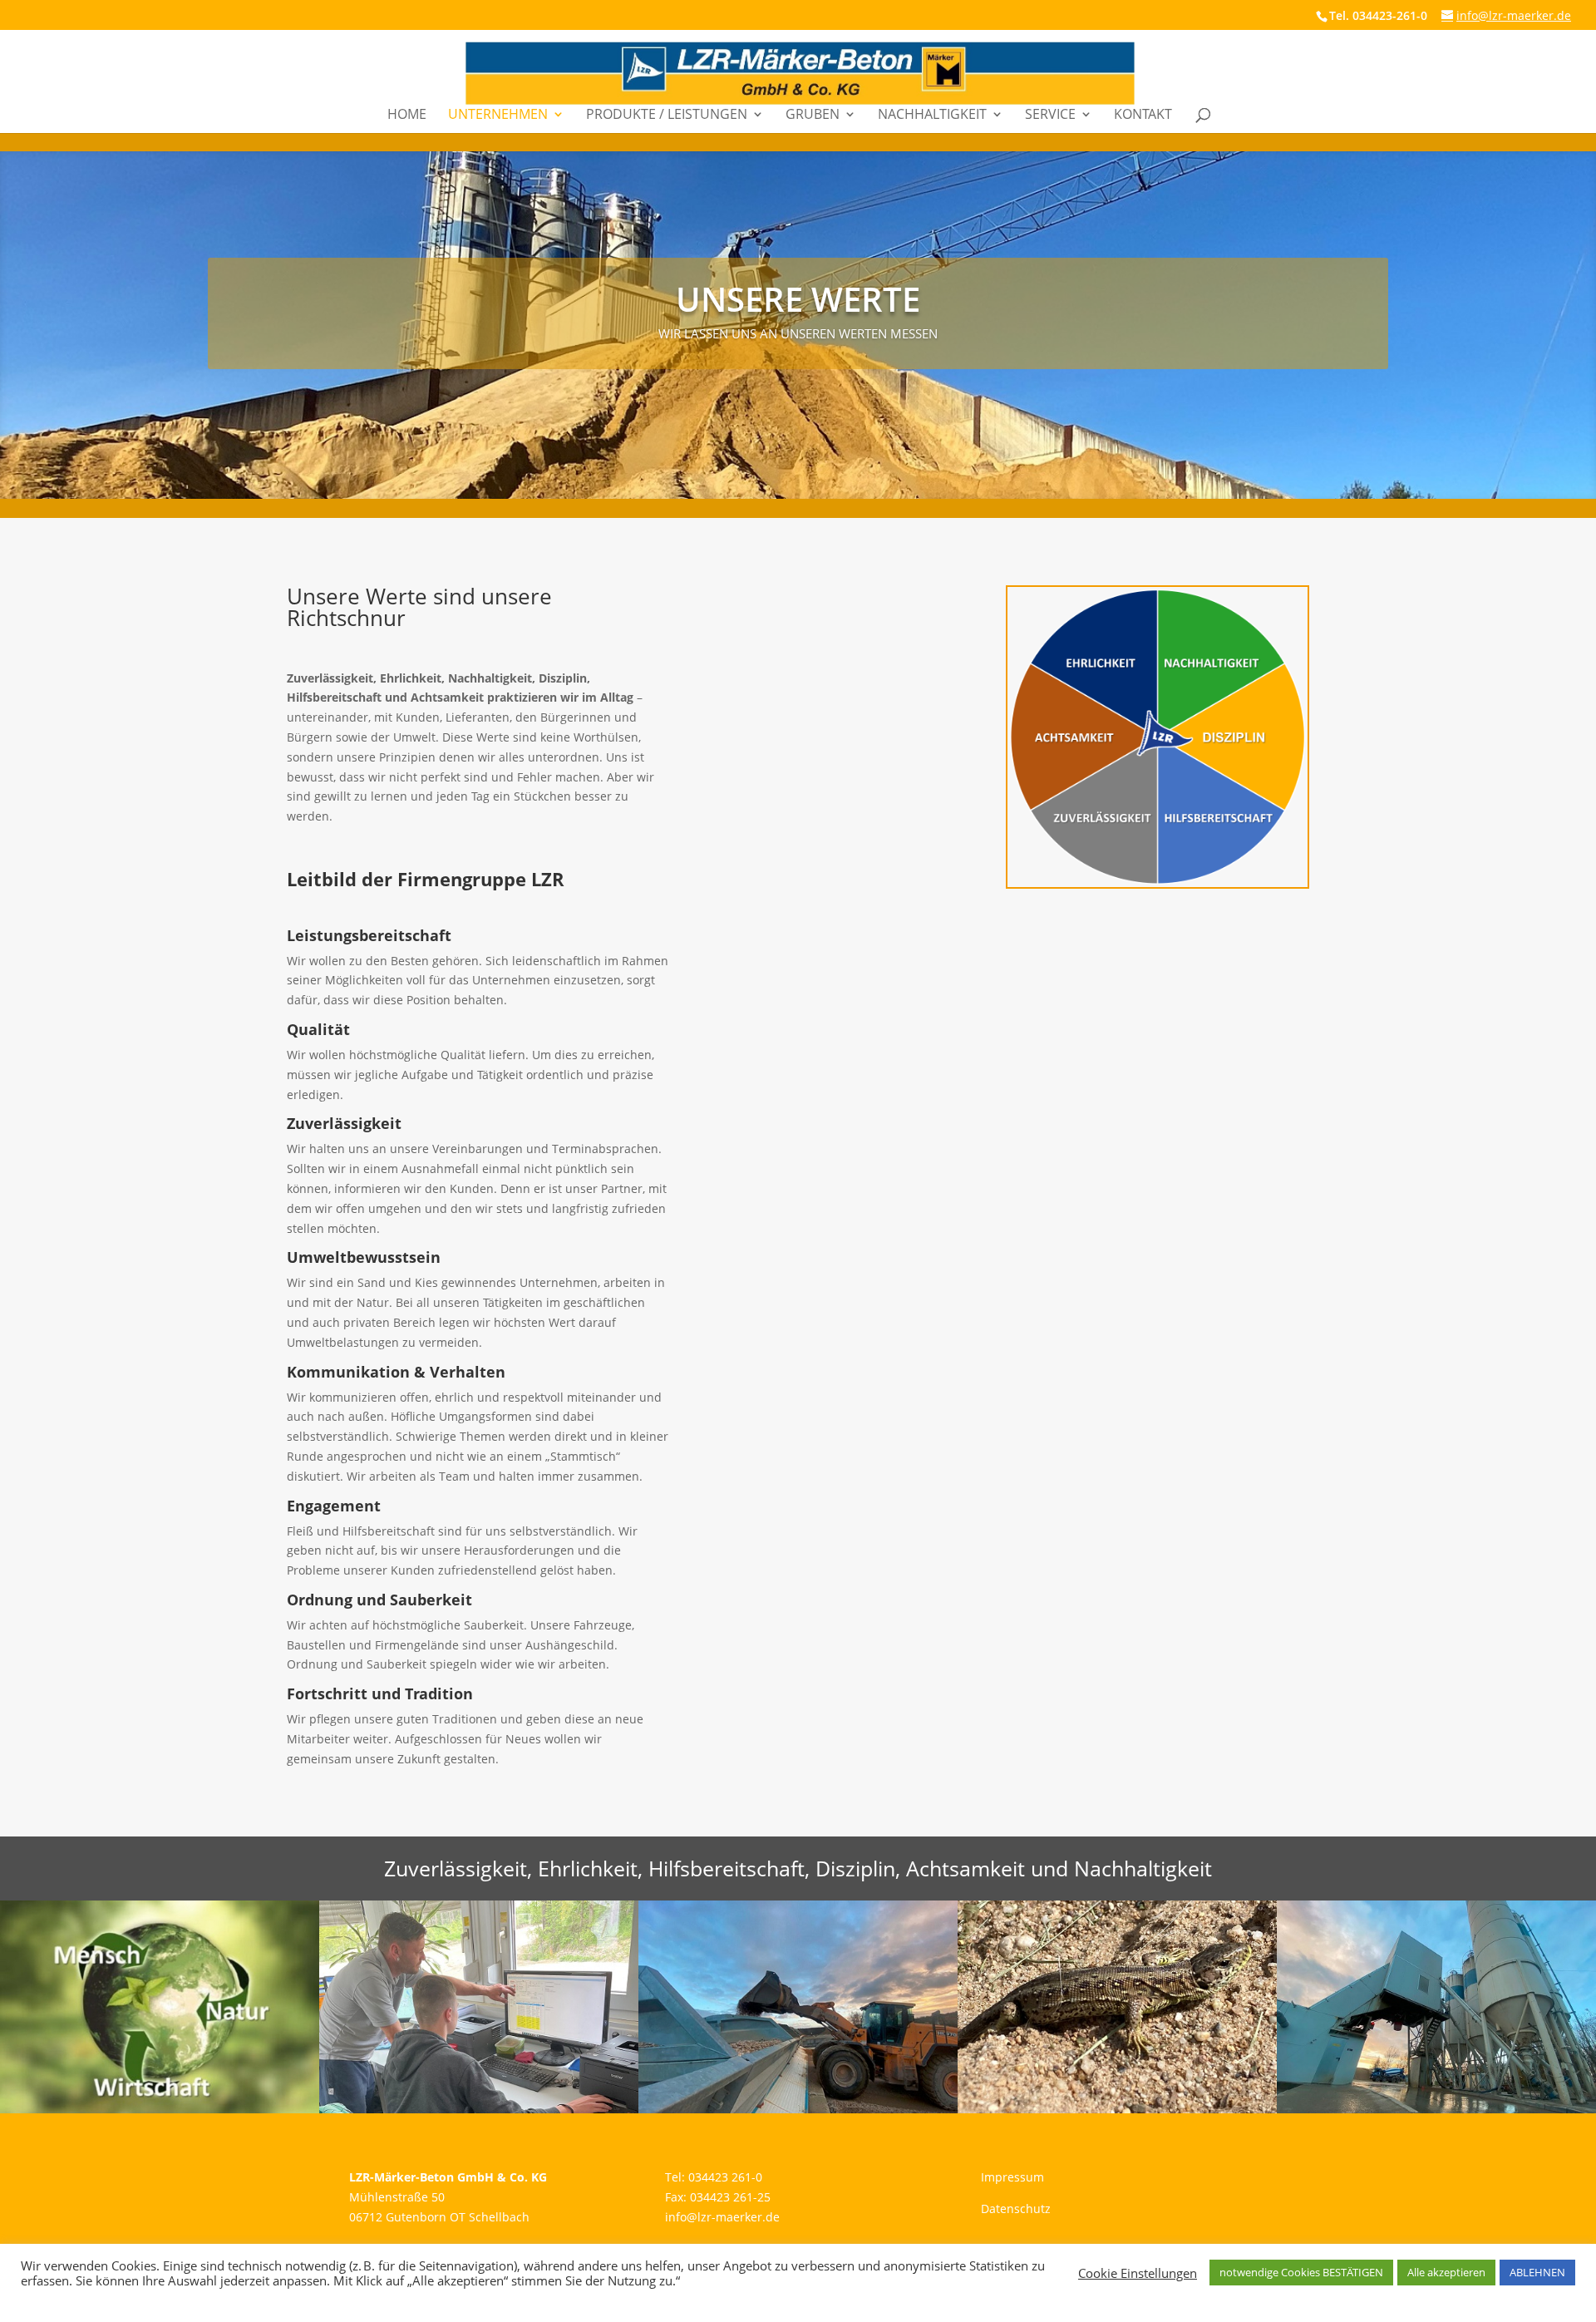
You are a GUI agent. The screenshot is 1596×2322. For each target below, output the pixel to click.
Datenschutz (1016, 2209)
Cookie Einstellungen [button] (1138, 2273)
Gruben (813, 116)
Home (407, 116)
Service (1050, 116)
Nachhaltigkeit (932, 116)
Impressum (1012, 2177)
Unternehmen (498, 116)
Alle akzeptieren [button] (1446, 2272)
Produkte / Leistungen (667, 116)
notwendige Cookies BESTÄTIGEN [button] (1301, 2272)
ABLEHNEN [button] (1537, 2272)
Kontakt (1143, 116)
